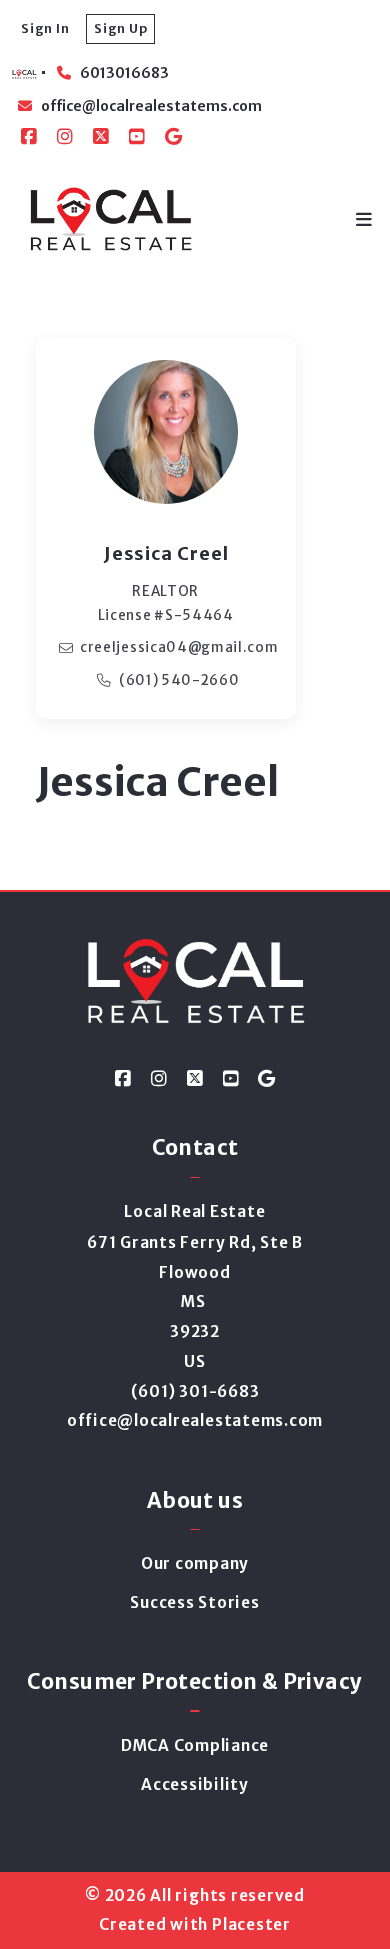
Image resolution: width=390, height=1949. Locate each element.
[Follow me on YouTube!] (137, 137)
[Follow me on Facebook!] (29, 137)
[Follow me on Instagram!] (65, 137)
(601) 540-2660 (180, 680)
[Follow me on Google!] (173, 137)
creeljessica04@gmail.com (179, 647)
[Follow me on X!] (101, 137)
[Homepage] (110, 220)
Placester (251, 1924)
